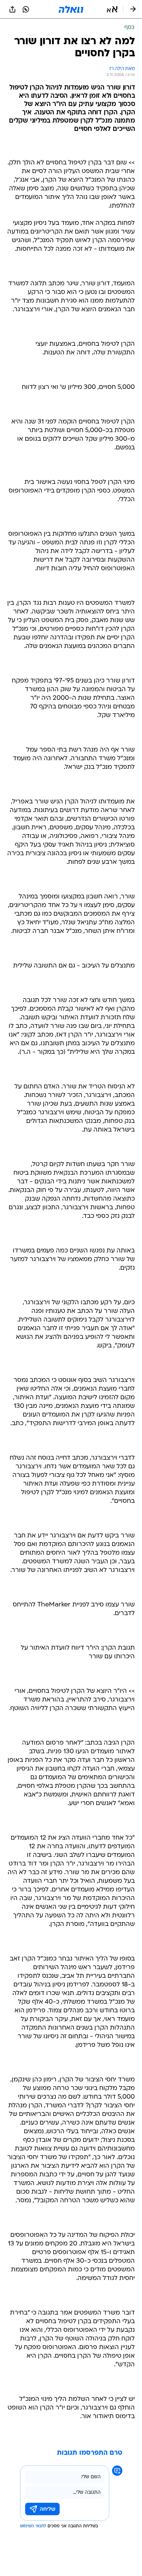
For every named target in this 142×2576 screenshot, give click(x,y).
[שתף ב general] (12, 9)
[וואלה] (71, 9)
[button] (112, 9)
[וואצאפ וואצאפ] (26, 9)
